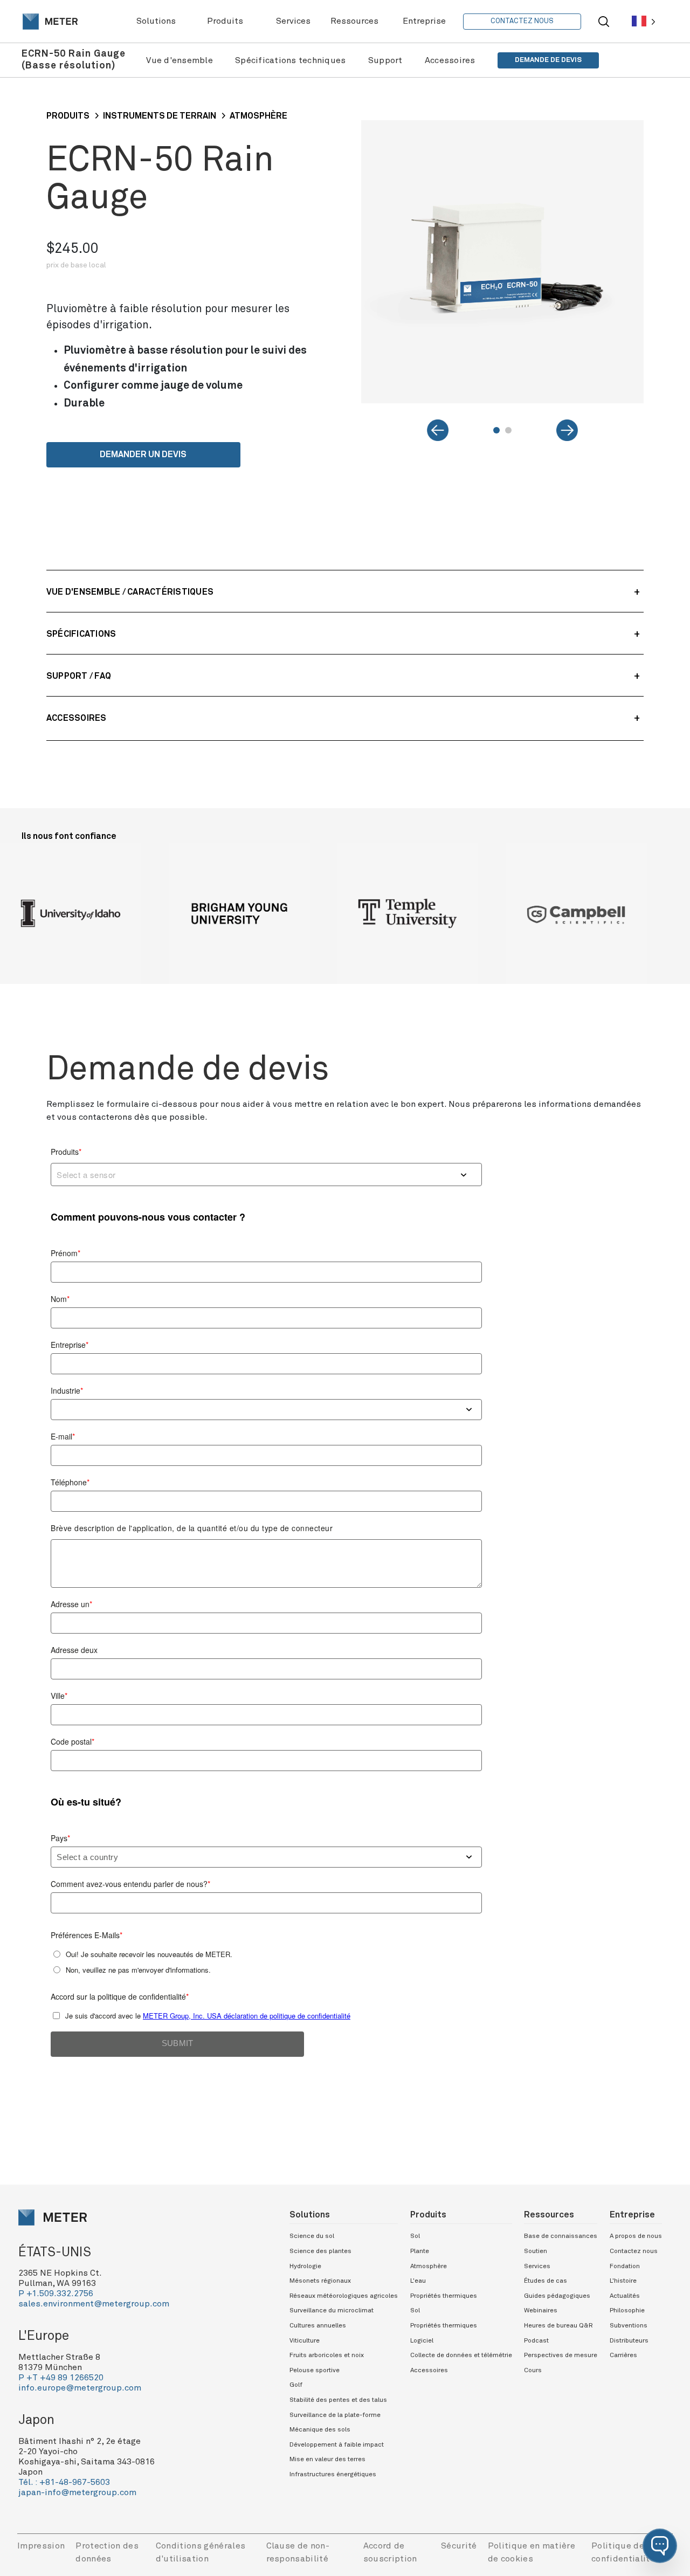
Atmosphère (258, 116)
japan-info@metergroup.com (77, 2492)
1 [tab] (496, 430)
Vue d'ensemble (180, 60)
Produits (68, 116)
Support (385, 60)
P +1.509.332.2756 (56, 2293)
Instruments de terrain (160, 116)
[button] (660, 2546)
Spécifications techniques (290, 60)
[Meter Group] (50, 22)
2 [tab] (508, 430)
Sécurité (459, 2546)
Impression (41, 2546)
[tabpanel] (503, 262)
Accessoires (450, 60)
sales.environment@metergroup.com (94, 2304)
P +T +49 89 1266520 (61, 2378)
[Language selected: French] (644, 21)
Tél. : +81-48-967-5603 (64, 2482)
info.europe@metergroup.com (80, 2388)
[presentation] (50, 22)
